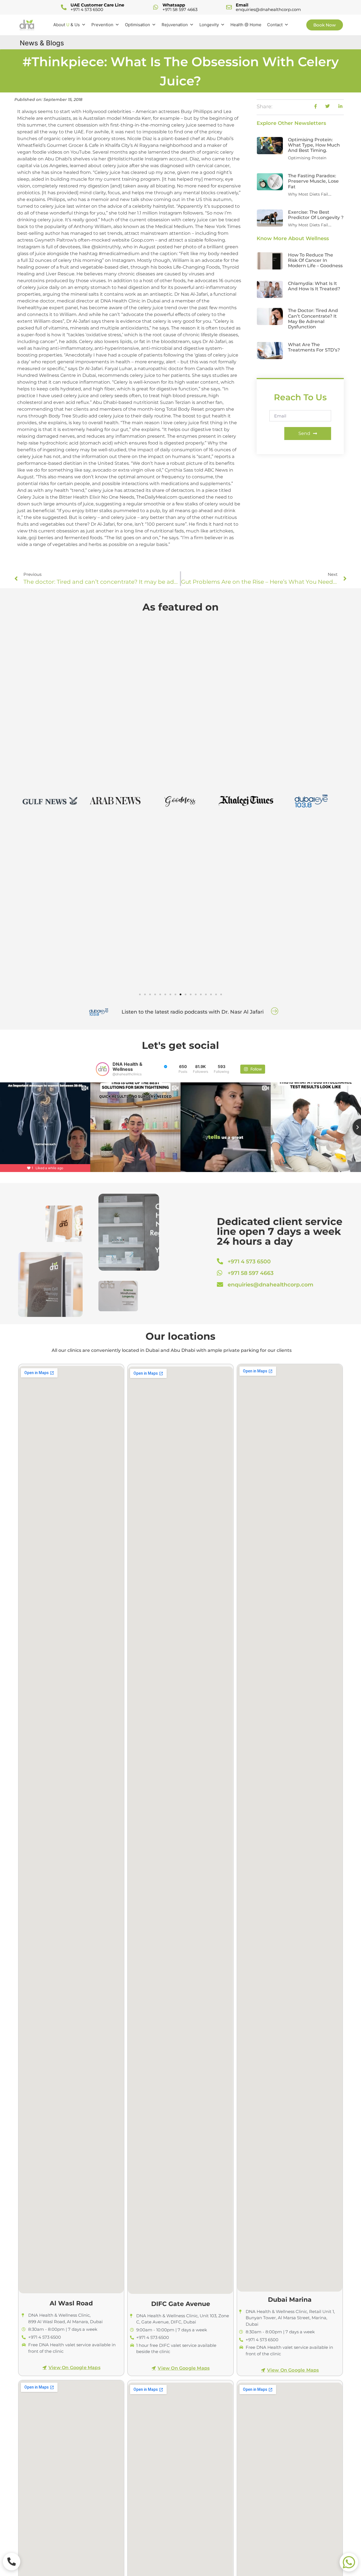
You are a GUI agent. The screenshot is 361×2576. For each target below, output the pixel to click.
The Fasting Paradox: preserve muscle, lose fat (313, 181)
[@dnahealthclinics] (103, 1069)
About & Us (67, 25)
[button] (140, 994)
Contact (275, 25)
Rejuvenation (175, 25)
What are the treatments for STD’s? (314, 347)
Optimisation (137, 25)
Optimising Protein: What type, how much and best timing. (314, 145)
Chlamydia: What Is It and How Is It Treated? (314, 286)
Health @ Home (246, 25)
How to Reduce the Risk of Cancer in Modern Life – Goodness (315, 260)
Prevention (102, 25)
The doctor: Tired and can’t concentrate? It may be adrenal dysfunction (313, 319)
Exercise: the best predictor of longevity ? (316, 215)
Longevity (209, 25)
